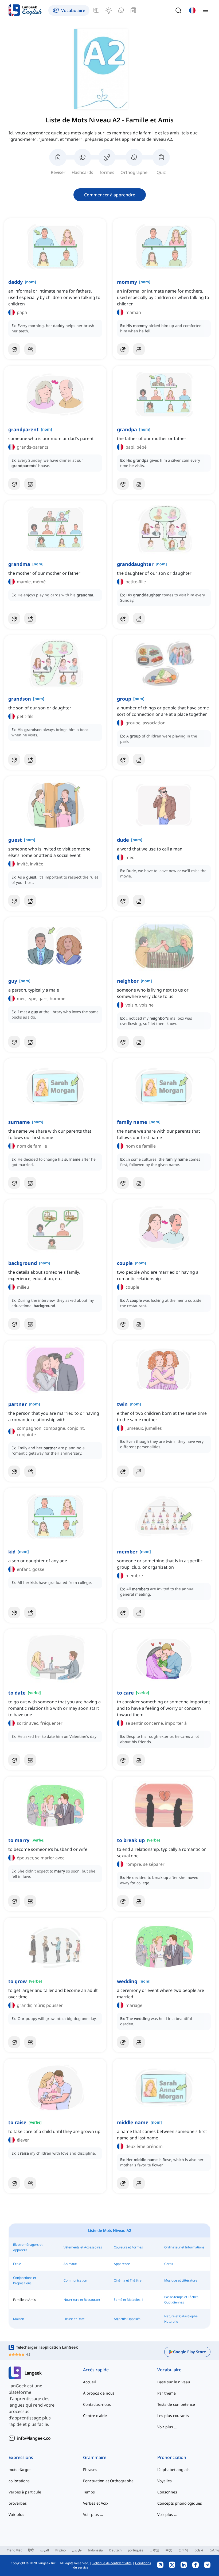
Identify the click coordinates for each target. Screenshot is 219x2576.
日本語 (154, 2550)
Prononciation (172, 2457)
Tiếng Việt (14, 2550)
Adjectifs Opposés (127, 2319)
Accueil (89, 2382)
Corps (169, 2264)
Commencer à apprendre (110, 195)
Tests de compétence (176, 2404)
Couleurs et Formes (128, 2247)
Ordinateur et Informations (184, 2247)
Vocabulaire (169, 2370)
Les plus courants (173, 2416)
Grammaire (95, 2457)
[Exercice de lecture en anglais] (133, 10)
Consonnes (167, 2492)
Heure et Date (74, 2319)
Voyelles (165, 2481)
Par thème (167, 2393)
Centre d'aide (95, 2416)
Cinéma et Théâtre (128, 2280)
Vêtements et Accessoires (83, 2247)
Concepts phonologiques (180, 2503)
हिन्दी (31, 2550)
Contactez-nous (97, 2404)
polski (199, 2550)
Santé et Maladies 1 (128, 2300)
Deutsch (115, 2550)
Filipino (60, 2550)
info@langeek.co (34, 2438)
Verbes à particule (25, 2492)
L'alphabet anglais (173, 2470)
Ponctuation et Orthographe (108, 2481)
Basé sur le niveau (174, 2382)
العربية (44, 2550)
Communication (75, 2280)
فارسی (77, 2550)
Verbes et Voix (96, 2503)
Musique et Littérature (181, 2280)
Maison (19, 2319)
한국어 (183, 2550)
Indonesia (95, 2550)
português (136, 2550)
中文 (169, 2550)
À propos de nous (99, 2393)
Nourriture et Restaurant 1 (83, 2300)
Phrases (90, 2470)
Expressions (21, 2457)
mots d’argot (20, 2470)
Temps (89, 2492)
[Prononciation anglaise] (121, 10)
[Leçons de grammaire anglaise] (96, 10)
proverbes (18, 2503)
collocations (19, 2481)
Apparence (122, 2264)
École (17, 2264)
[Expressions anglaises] (109, 10)
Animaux (70, 2264)
